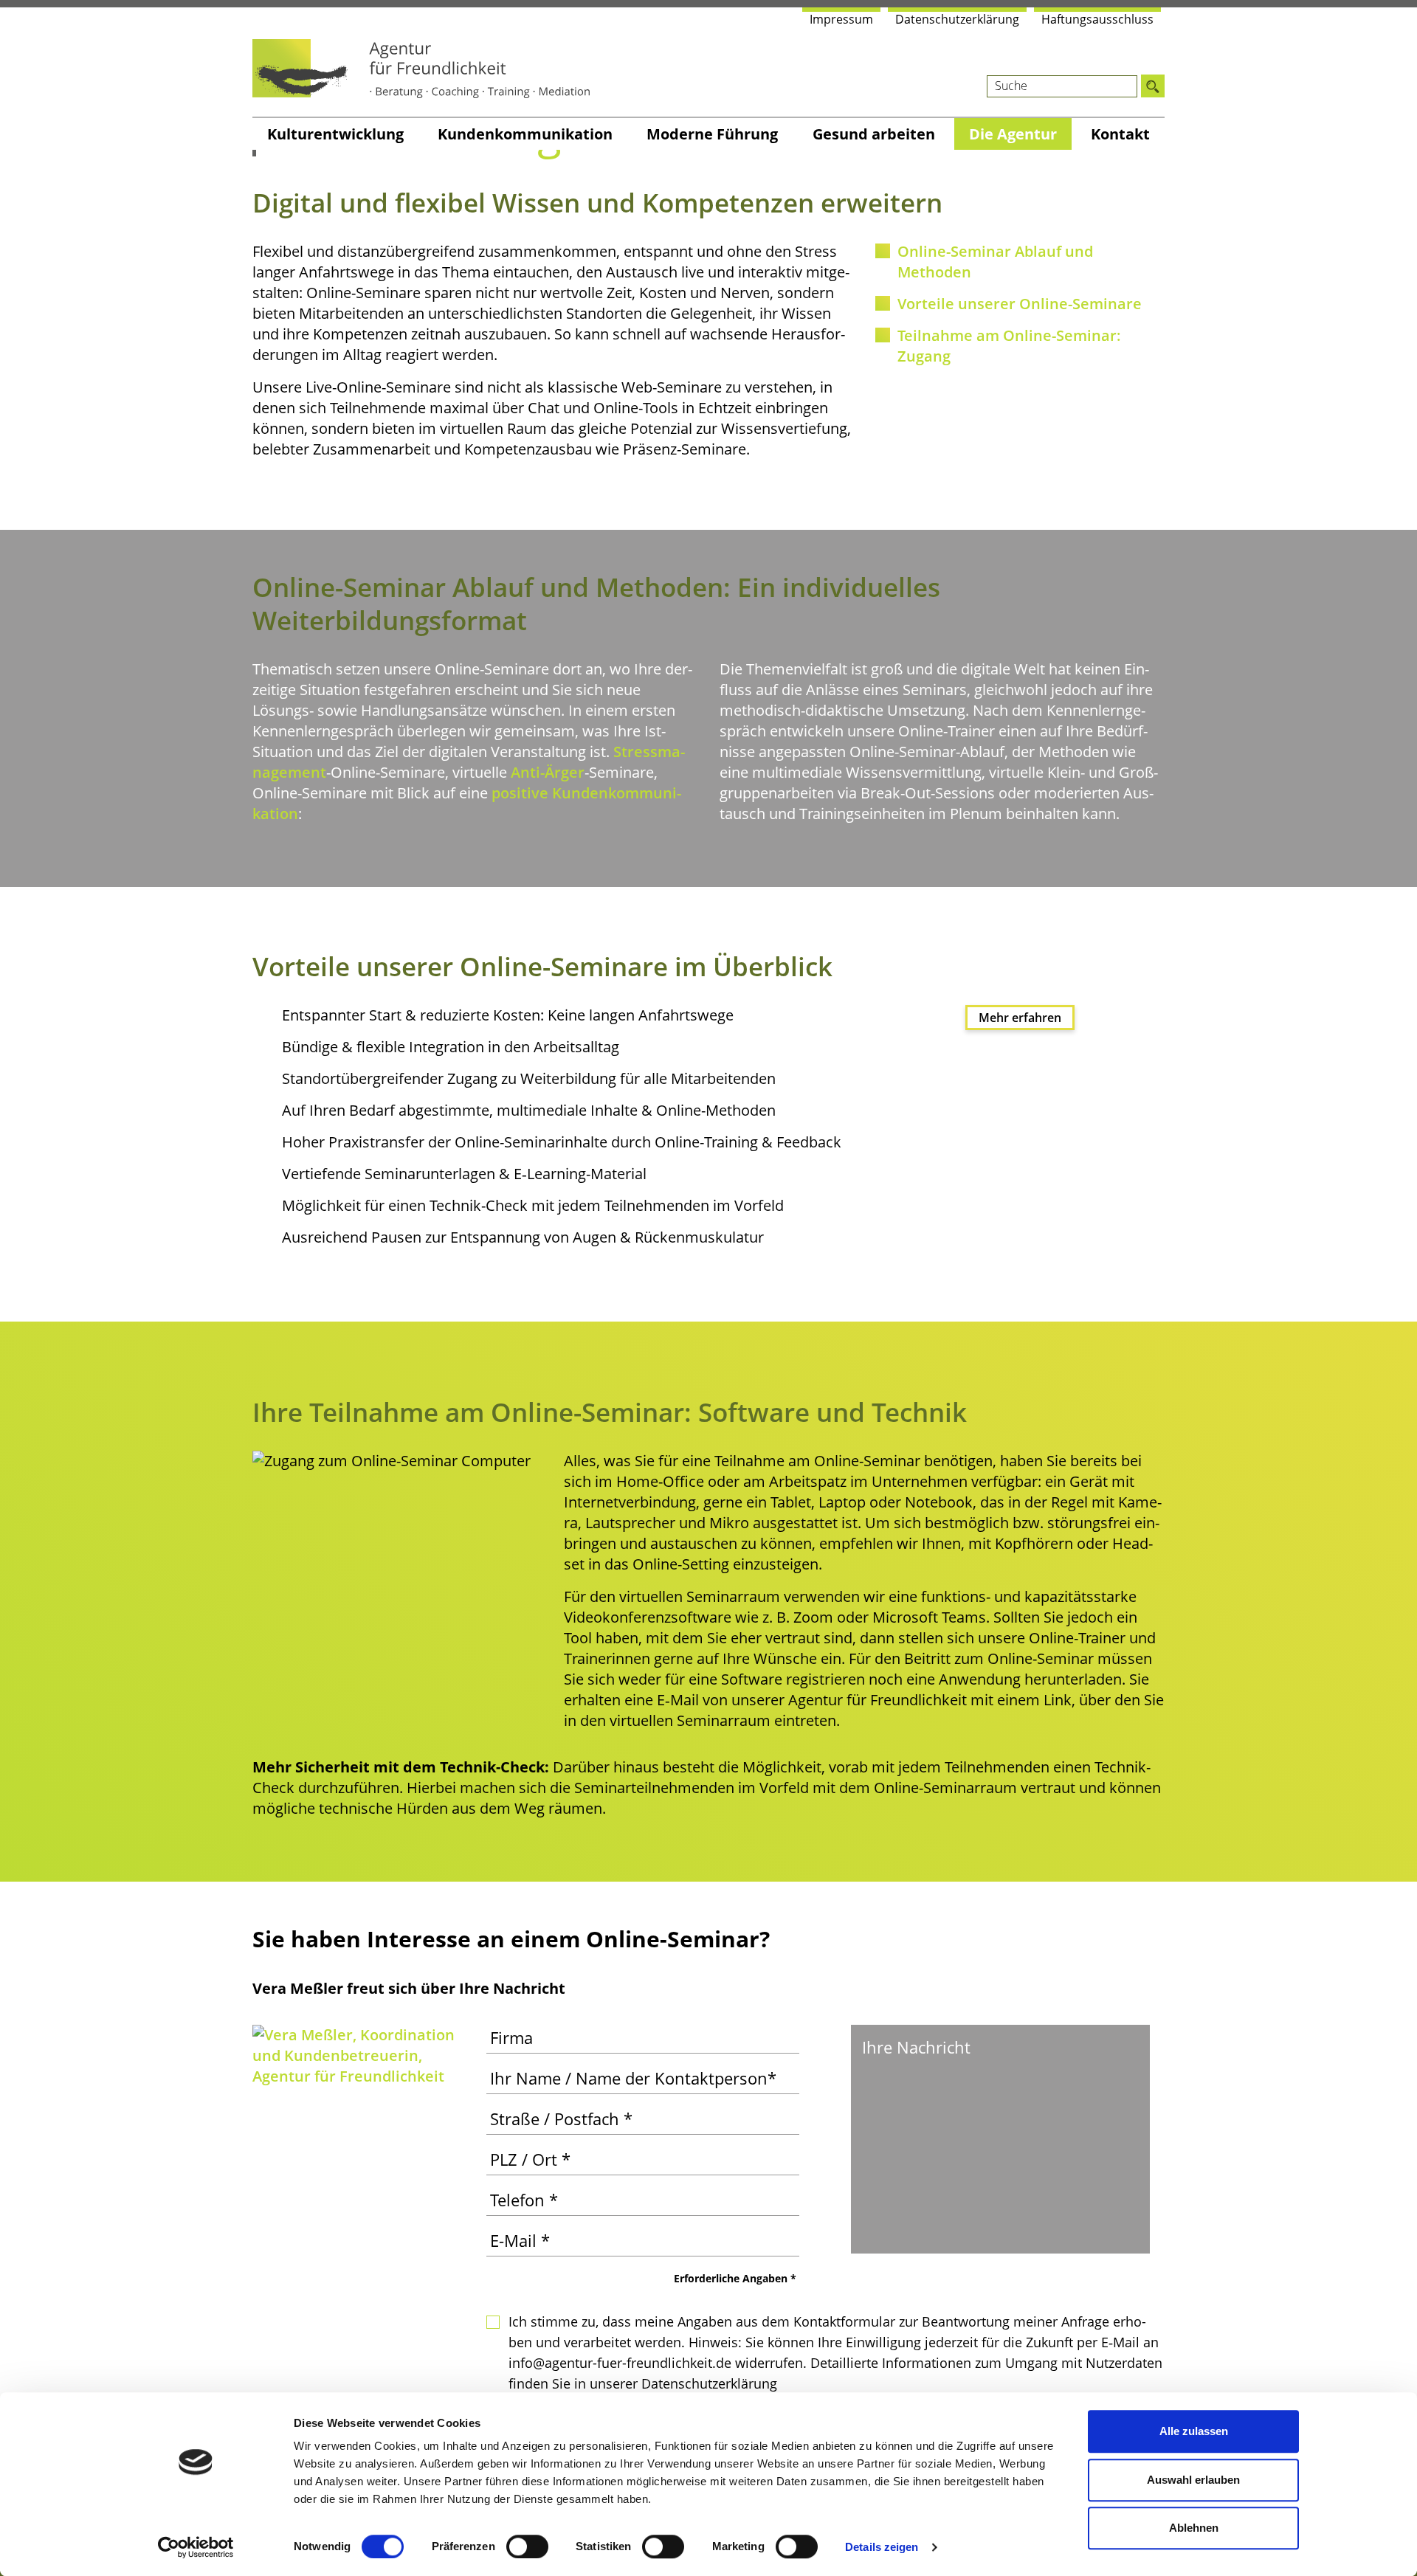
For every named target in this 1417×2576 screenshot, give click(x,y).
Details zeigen (882, 2547)
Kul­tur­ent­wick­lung (335, 134)
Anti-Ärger (548, 772)
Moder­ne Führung (712, 134)
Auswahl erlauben (1193, 2480)
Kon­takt (1120, 134)
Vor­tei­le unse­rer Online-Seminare (1020, 304)
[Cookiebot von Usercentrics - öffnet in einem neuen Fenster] (196, 2547)
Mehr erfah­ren (1020, 1018)
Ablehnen (1194, 2528)
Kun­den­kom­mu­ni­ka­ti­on (525, 134)
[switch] (527, 2546)
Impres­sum (841, 19)
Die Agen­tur (1013, 134)
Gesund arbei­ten (874, 134)
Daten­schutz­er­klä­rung (957, 19)
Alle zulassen (1194, 2431)
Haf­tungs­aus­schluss (1097, 19)
